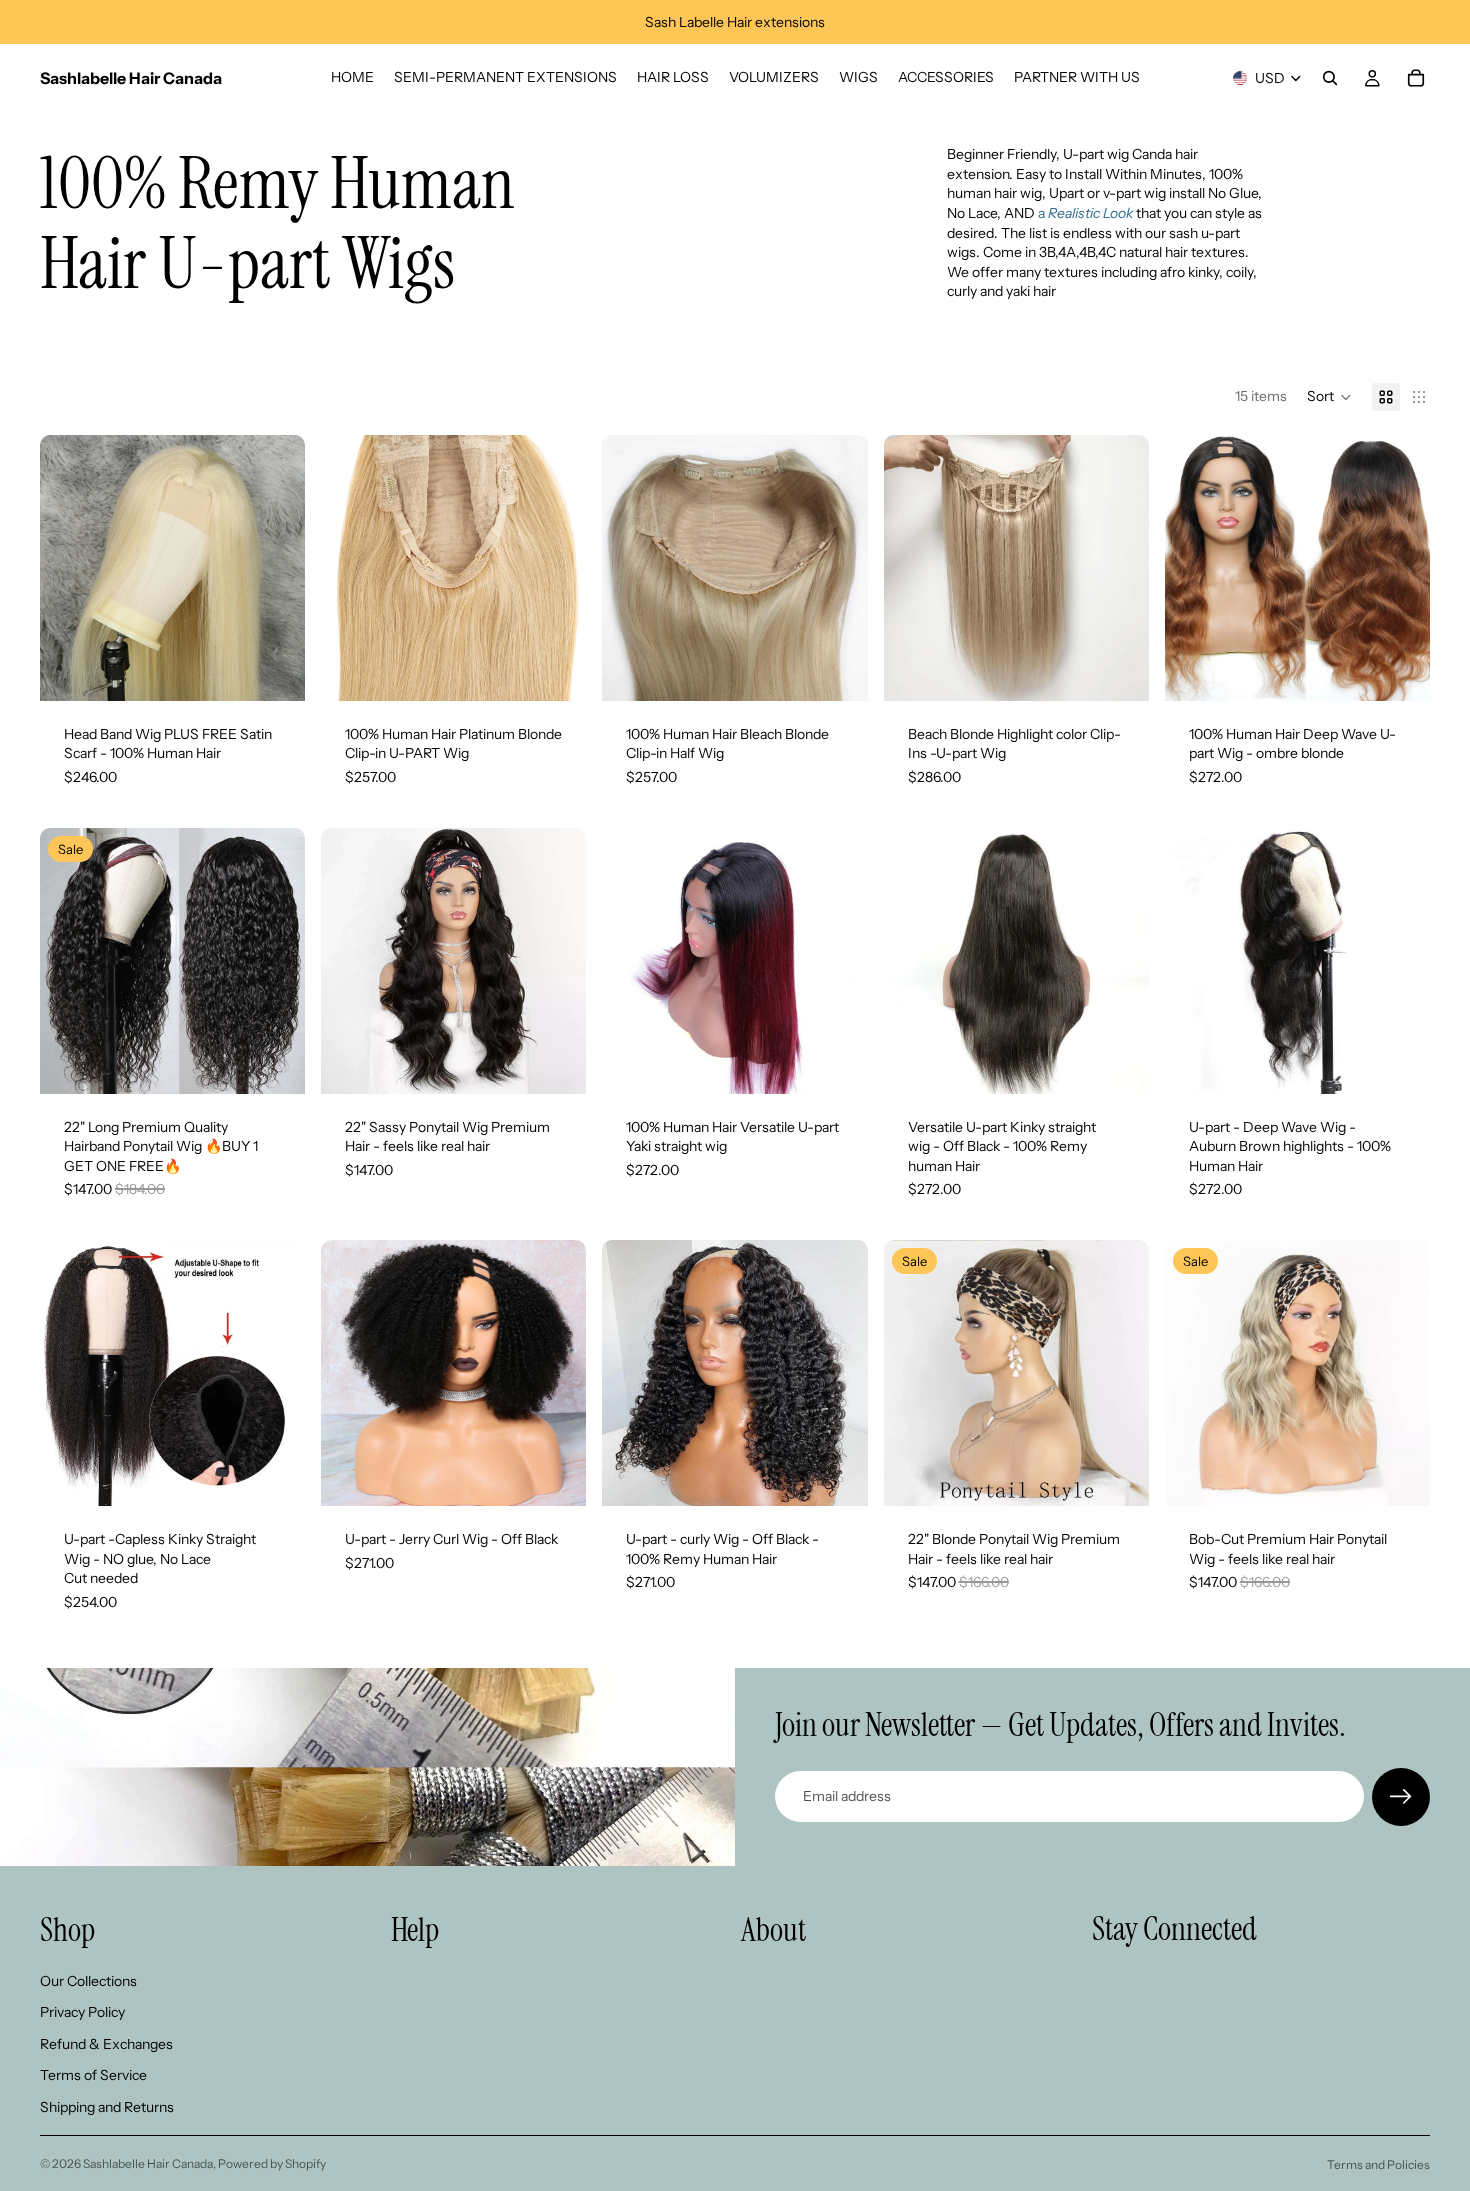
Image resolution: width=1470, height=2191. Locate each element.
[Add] (1399, 1475)
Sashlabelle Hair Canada (148, 2163)
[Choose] (274, 670)
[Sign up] (1401, 1797)
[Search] (1330, 78)
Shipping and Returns (107, 2107)
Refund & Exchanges (106, 2043)
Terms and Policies (1378, 2164)
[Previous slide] (70, 568)
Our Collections (88, 1980)
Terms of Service (93, 2075)
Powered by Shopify (272, 2163)
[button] (1329, 397)
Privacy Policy (82, 2012)
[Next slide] (275, 568)
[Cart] (1416, 78)
